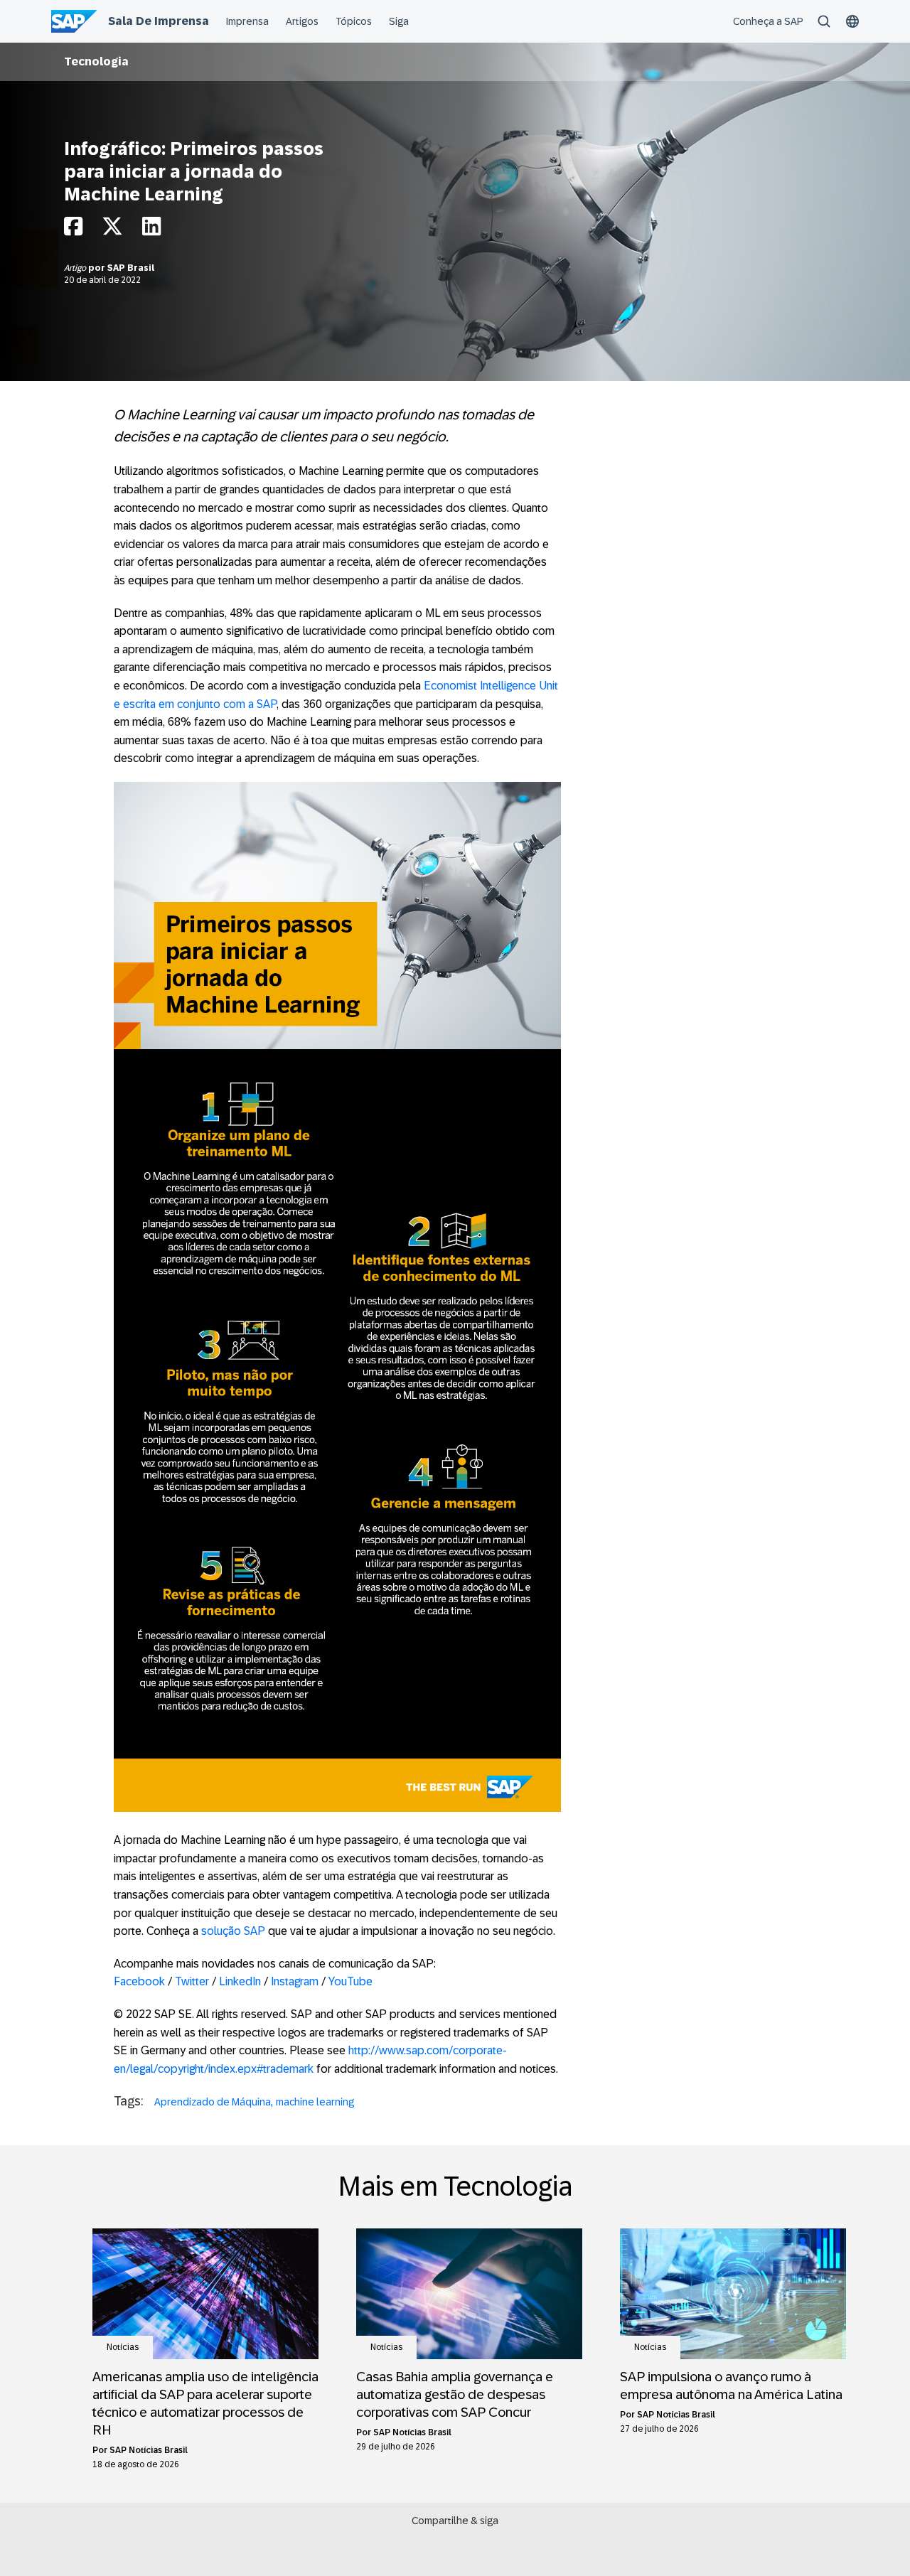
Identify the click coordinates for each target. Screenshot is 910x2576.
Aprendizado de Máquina (213, 2102)
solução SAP (233, 1931)
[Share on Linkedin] (151, 230)
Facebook (139, 1981)
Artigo (76, 268)
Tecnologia (96, 61)
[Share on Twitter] (112, 230)
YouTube (350, 1981)
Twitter (192, 1981)
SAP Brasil (131, 268)
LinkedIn (240, 1981)
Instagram (295, 1981)
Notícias (123, 2347)
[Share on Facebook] (73, 230)
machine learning (315, 2102)
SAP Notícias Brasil (149, 2450)
